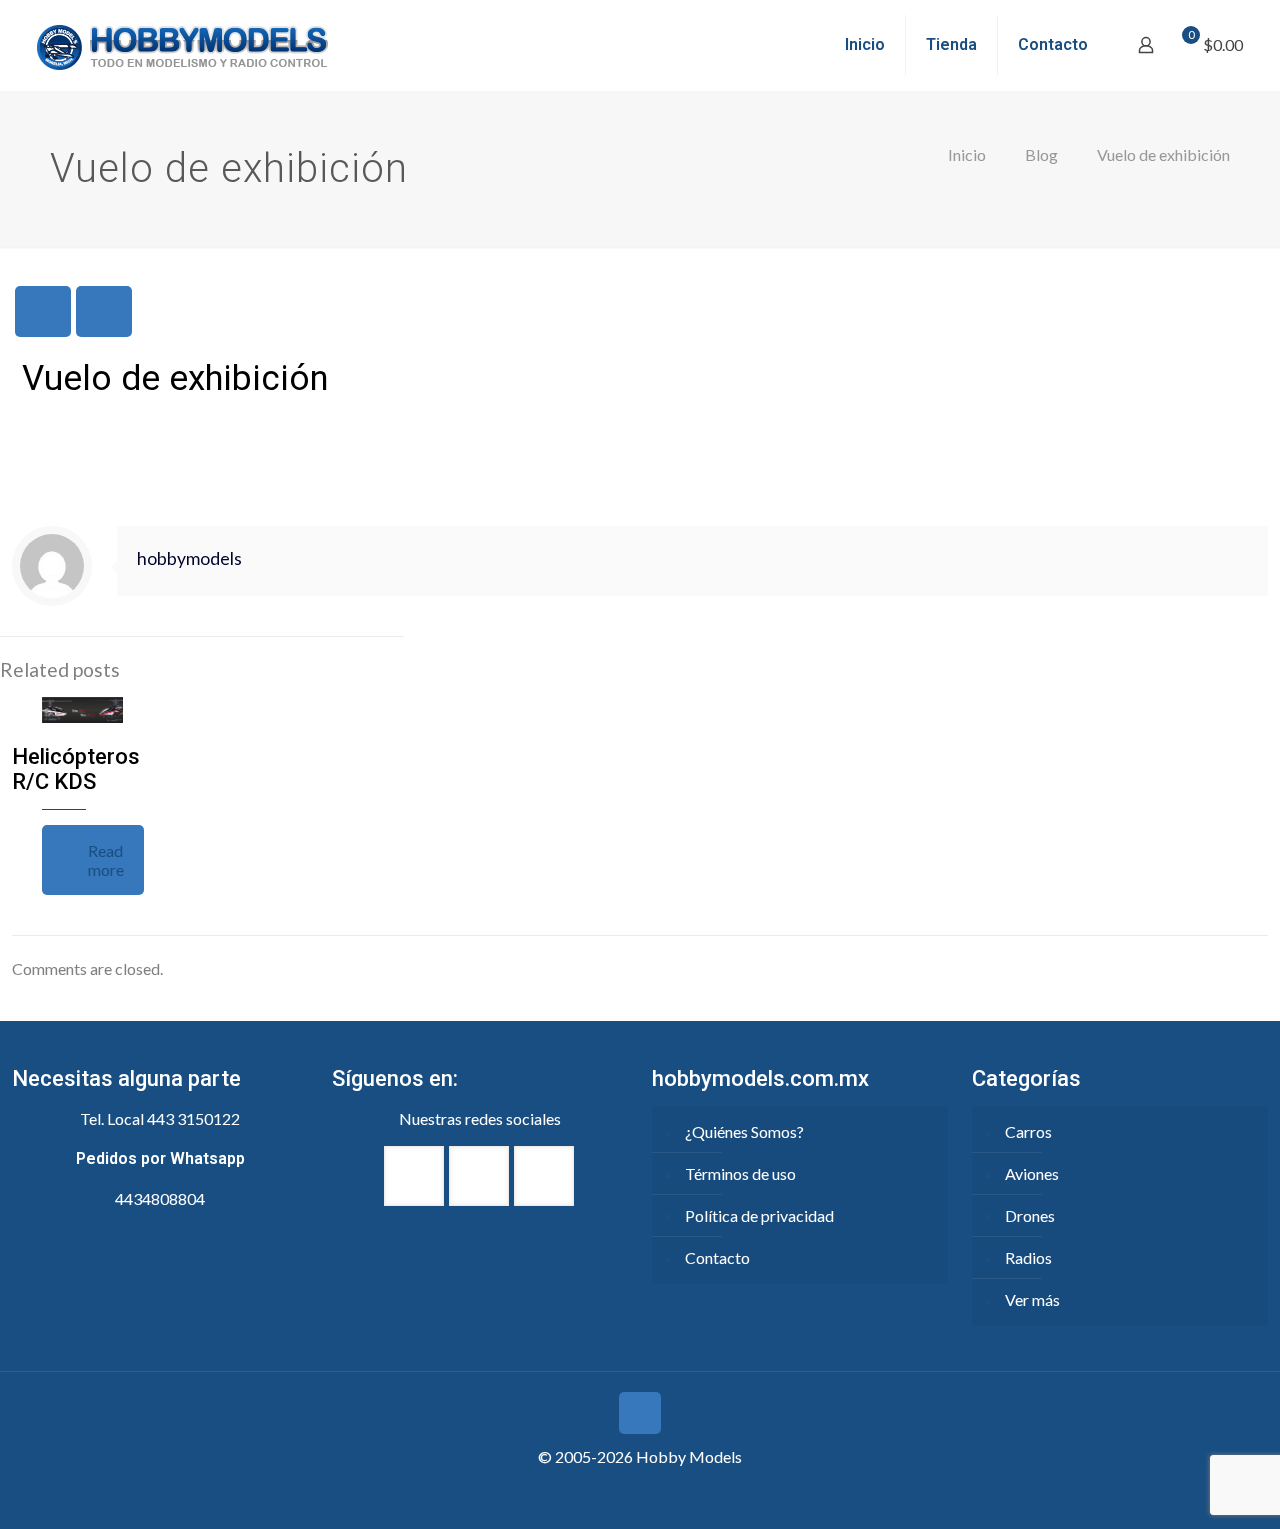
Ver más (1032, 1299)
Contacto (717, 1257)
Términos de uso (740, 1173)
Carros (1028, 1131)
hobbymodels (189, 558)
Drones (1030, 1215)
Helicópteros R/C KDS (76, 769)
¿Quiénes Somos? (744, 1131)
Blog (1041, 154)
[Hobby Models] (182, 45)
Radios (1028, 1257)
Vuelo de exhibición (1163, 154)
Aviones (1032, 1173)
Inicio (967, 154)
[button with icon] (414, 1176)
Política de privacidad (759, 1215)
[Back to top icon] (640, 1413)
